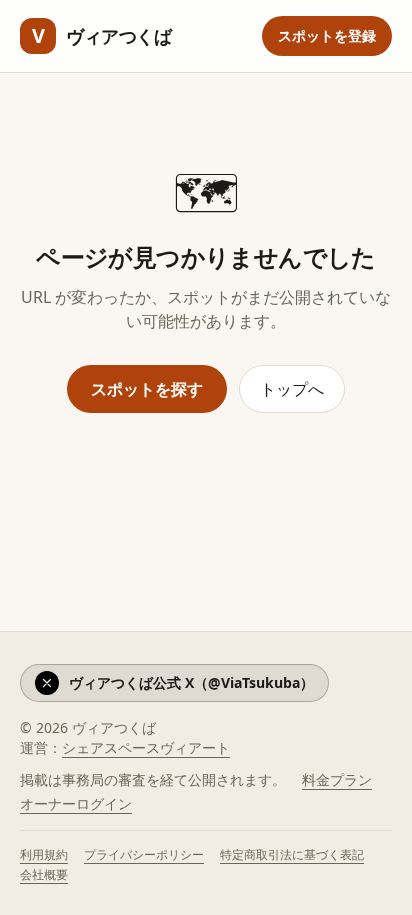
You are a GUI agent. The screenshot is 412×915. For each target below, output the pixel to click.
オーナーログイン (76, 803)
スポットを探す (147, 389)
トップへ (292, 389)
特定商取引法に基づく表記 (292, 855)
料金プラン (337, 779)
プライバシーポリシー (144, 855)
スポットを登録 (327, 35)
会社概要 (44, 875)
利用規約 (44, 855)
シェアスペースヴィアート (146, 747)
